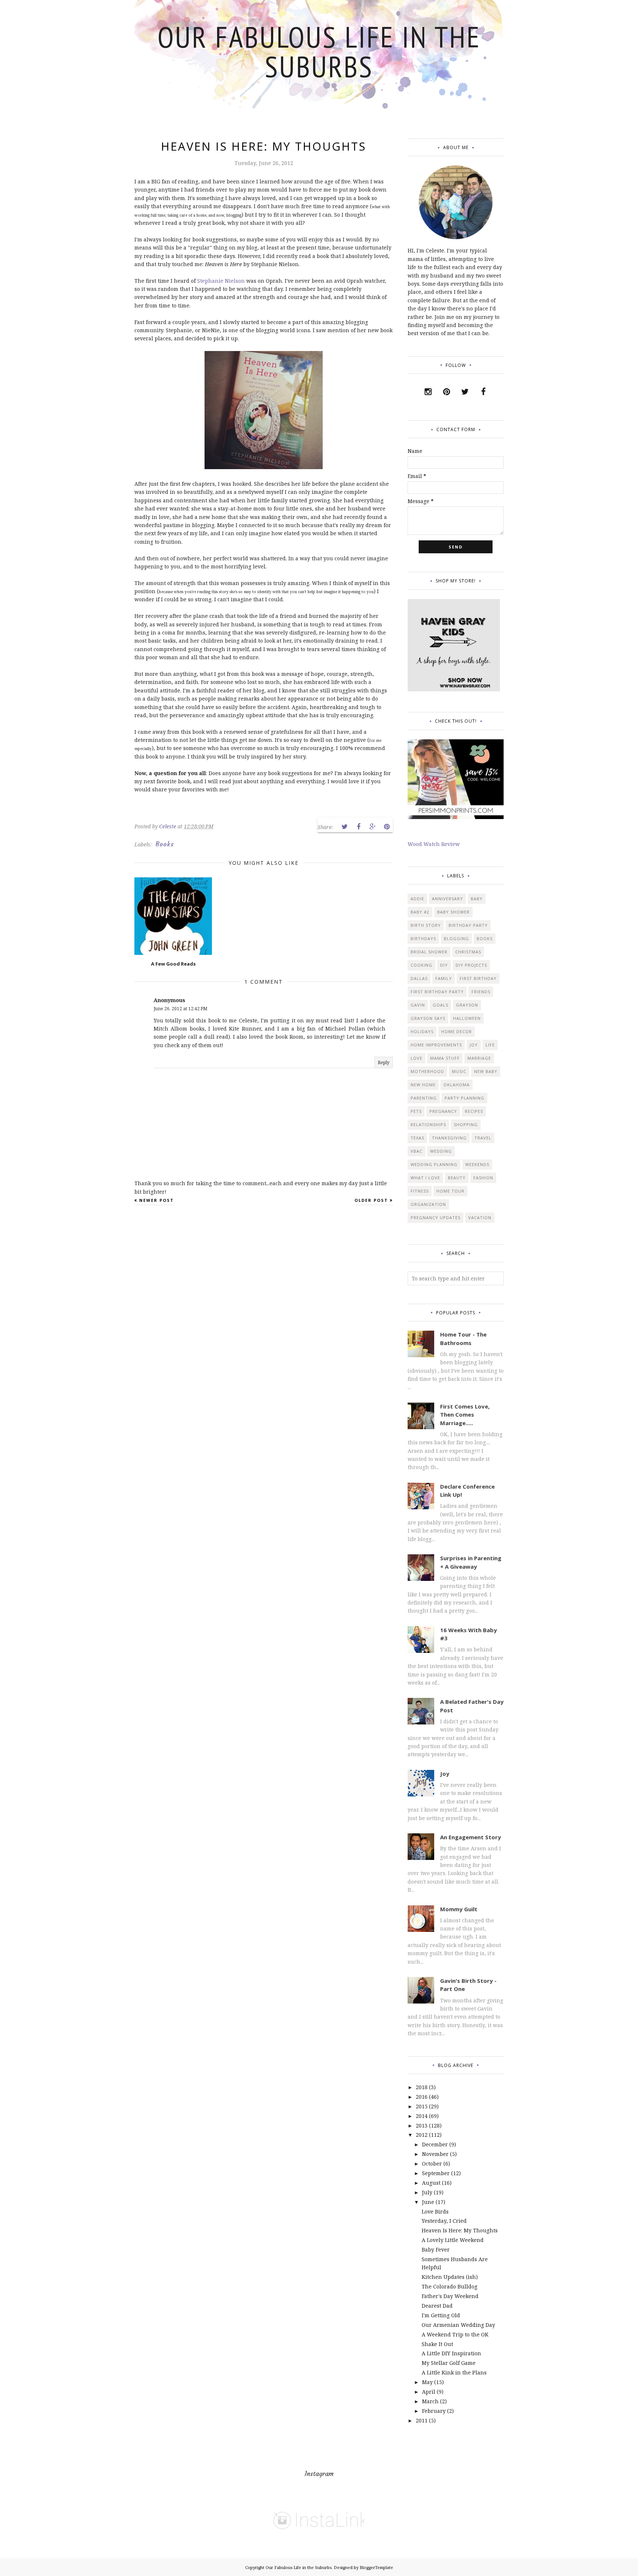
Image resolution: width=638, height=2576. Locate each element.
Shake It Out (437, 2344)
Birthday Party (468, 925)
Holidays (422, 1031)
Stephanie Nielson (221, 281)
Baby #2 (420, 912)
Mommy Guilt (459, 1909)
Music (459, 1071)
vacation (480, 1218)
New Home (423, 1085)
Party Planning (464, 1098)
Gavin (418, 1005)
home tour (450, 1191)
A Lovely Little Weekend (453, 2240)
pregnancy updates (435, 1218)
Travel (483, 1138)
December (435, 2144)
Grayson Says (428, 1018)
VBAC (416, 1151)
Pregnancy (443, 1111)
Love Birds (435, 2212)
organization (428, 1204)
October (432, 2164)
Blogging (456, 938)
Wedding (441, 1151)
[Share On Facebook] (359, 827)
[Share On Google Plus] (373, 827)
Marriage (479, 1058)
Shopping (466, 1124)
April (429, 2392)
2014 (422, 2116)
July (427, 2192)
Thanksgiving (449, 1138)
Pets (416, 1111)
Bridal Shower (429, 952)
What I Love (425, 1178)
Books (165, 844)
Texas (417, 1138)
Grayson (467, 1005)
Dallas (419, 978)
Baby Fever (436, 2250)
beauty (457, 1178)
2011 (422, 2420)
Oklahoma (457, 1085)
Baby (477, 899)
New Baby (486, 1071)
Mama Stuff (445, 1058)
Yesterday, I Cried (444, 2221)
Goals (440, 1005)
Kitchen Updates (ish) (450, 2277)
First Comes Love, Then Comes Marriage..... (465, 1415)
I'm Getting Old (441, 2315)
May (427, 2382)
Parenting (424, 1098)
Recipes (474, 1111)
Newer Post (157, 1200)
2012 (422, 2135)
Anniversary (447, 899)
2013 (422, 2126)
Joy (474, 1045)
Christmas (468, 952)
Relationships (428, 1124)
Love (416, 1058)
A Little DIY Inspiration (451, 2353)
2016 (422, 2097)
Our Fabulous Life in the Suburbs (319, 51)
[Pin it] (387, 827)
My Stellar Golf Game (449, 2363)
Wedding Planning (434, 1164)
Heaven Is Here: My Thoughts (460, 2230)
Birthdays (423, 938)
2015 (422, 2106)
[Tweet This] (344, 827)
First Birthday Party (437, 992)
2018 (422, 2087)
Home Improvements (436, 1045)
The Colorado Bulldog (450, 2286)
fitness (420, 1191)
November (435, 2154)
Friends (481, 992)
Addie (417, 899)
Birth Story (426, 925)
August (431, 2183)
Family (444, 978)
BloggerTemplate (376, 2567)
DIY (444, 965)
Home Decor (457, 1031)
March (430, 2401)
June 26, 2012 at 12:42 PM (181, 1009)
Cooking (421, 965)
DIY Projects (471, 965)
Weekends (477, 1164)
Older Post (371, 1200)
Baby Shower (453, 912)
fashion (483, 1178)
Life (490, 1045)
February (434, 2411)
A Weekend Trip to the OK (455, 2334)
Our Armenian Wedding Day (458, 2325)
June (428, 2202)
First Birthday (478, 978)
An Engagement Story (471, 1837)
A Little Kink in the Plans (454, 2372)
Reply (384, 1062)
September (436, 2173)
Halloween (467, 1018)
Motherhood (427, 1071)
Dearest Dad (437, 2306)
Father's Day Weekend (450, 2296)
